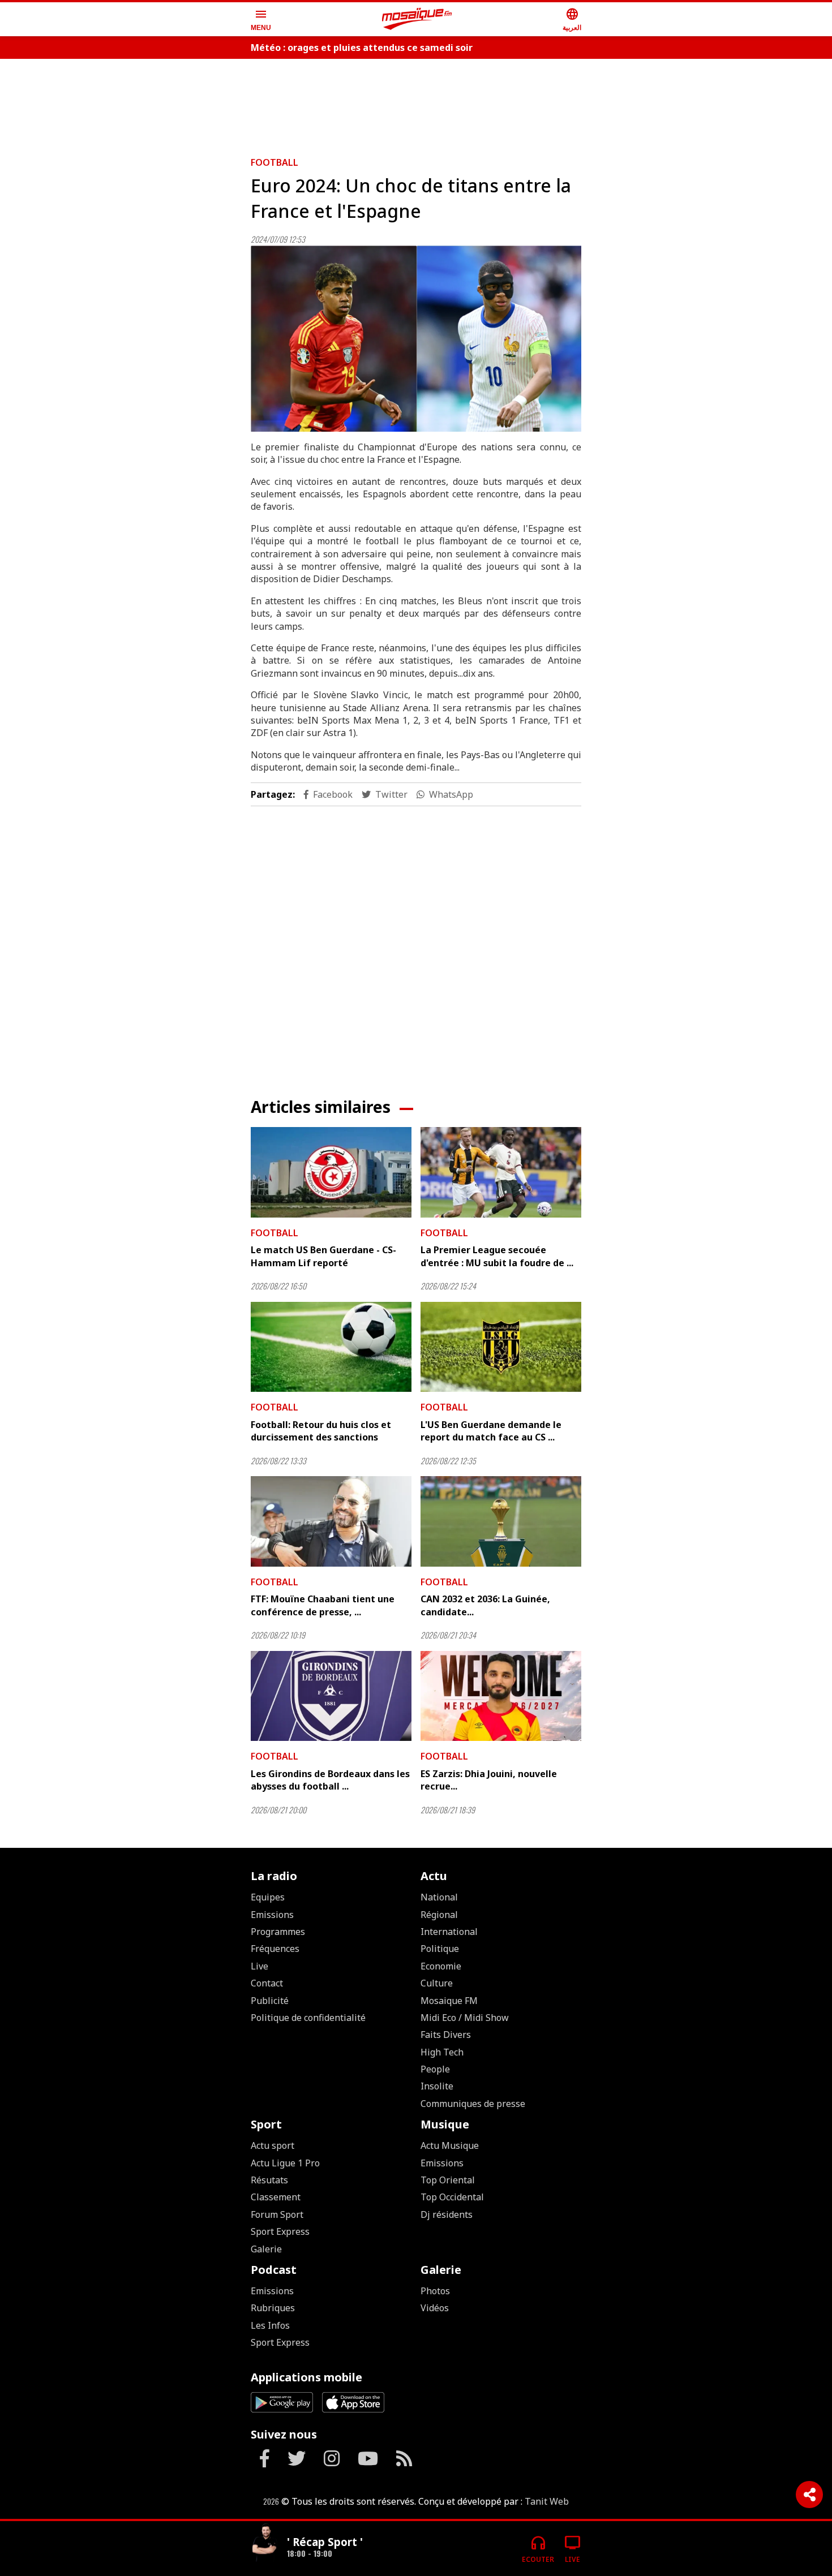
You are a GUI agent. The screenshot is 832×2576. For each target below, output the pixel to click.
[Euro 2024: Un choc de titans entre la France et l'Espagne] (416, 339)
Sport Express (280, 2231)
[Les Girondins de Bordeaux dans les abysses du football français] (331, 1696)
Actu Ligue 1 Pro (285, 2163)
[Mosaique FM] (417, 19)
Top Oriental (448, 2180)
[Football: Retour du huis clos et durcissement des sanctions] (331, 1347)
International (449, 1932)
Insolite (437, 2086)
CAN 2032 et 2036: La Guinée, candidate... (485, 1605)
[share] (809, 2495)
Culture (437, 1983)
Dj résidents (447, 2214)
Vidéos (435, 2308)
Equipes (268, 1897)
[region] (416, 103)
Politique (440, 1949)
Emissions (272, 1915)
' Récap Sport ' (325, 2542)
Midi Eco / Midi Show (465, 2018)
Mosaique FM (449, 2001)
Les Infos (270, 2325)
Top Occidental (452, 2197)
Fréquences (275, 1949)
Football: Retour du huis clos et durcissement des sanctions (321, 1431)
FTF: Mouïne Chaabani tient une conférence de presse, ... (323, 1605)
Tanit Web (547, 2501)
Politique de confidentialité (308, 2018)
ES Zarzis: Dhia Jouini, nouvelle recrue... (489, 1780)
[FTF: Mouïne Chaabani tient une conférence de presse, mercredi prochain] (331, 1521)
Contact (267, 1983)
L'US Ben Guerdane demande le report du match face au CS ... (491, 1431)
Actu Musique (450, 2145)
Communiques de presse (473, 2104)
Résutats (269, 2180)
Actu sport (273, 2145)
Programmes (278, 1932)
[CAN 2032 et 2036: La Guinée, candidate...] (501, 1521)
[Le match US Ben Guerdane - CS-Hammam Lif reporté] (331, 1172)
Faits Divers (446, 2035)
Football (275, 162)
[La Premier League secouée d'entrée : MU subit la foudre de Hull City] (501, 1172)
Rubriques (273, 2308)
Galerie (266, 2249)
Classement (276, 2197)
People (435, 2069)
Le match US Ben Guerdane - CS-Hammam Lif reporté (323, 1256)
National (439, 1897)
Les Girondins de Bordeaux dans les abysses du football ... (330, 1780)
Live (260, 1966)
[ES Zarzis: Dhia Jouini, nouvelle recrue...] (501, 1696)
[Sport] (264, 2544)
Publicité (270, 2001)
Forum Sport (277, 2214)
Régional (439, 1915)
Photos (435, 2291)
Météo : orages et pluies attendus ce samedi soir (362, 48)
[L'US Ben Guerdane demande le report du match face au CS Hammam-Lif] (501, 1347)
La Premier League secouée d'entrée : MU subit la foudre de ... (497, 1256)
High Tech (442, 2052)
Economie (441, 1966)
